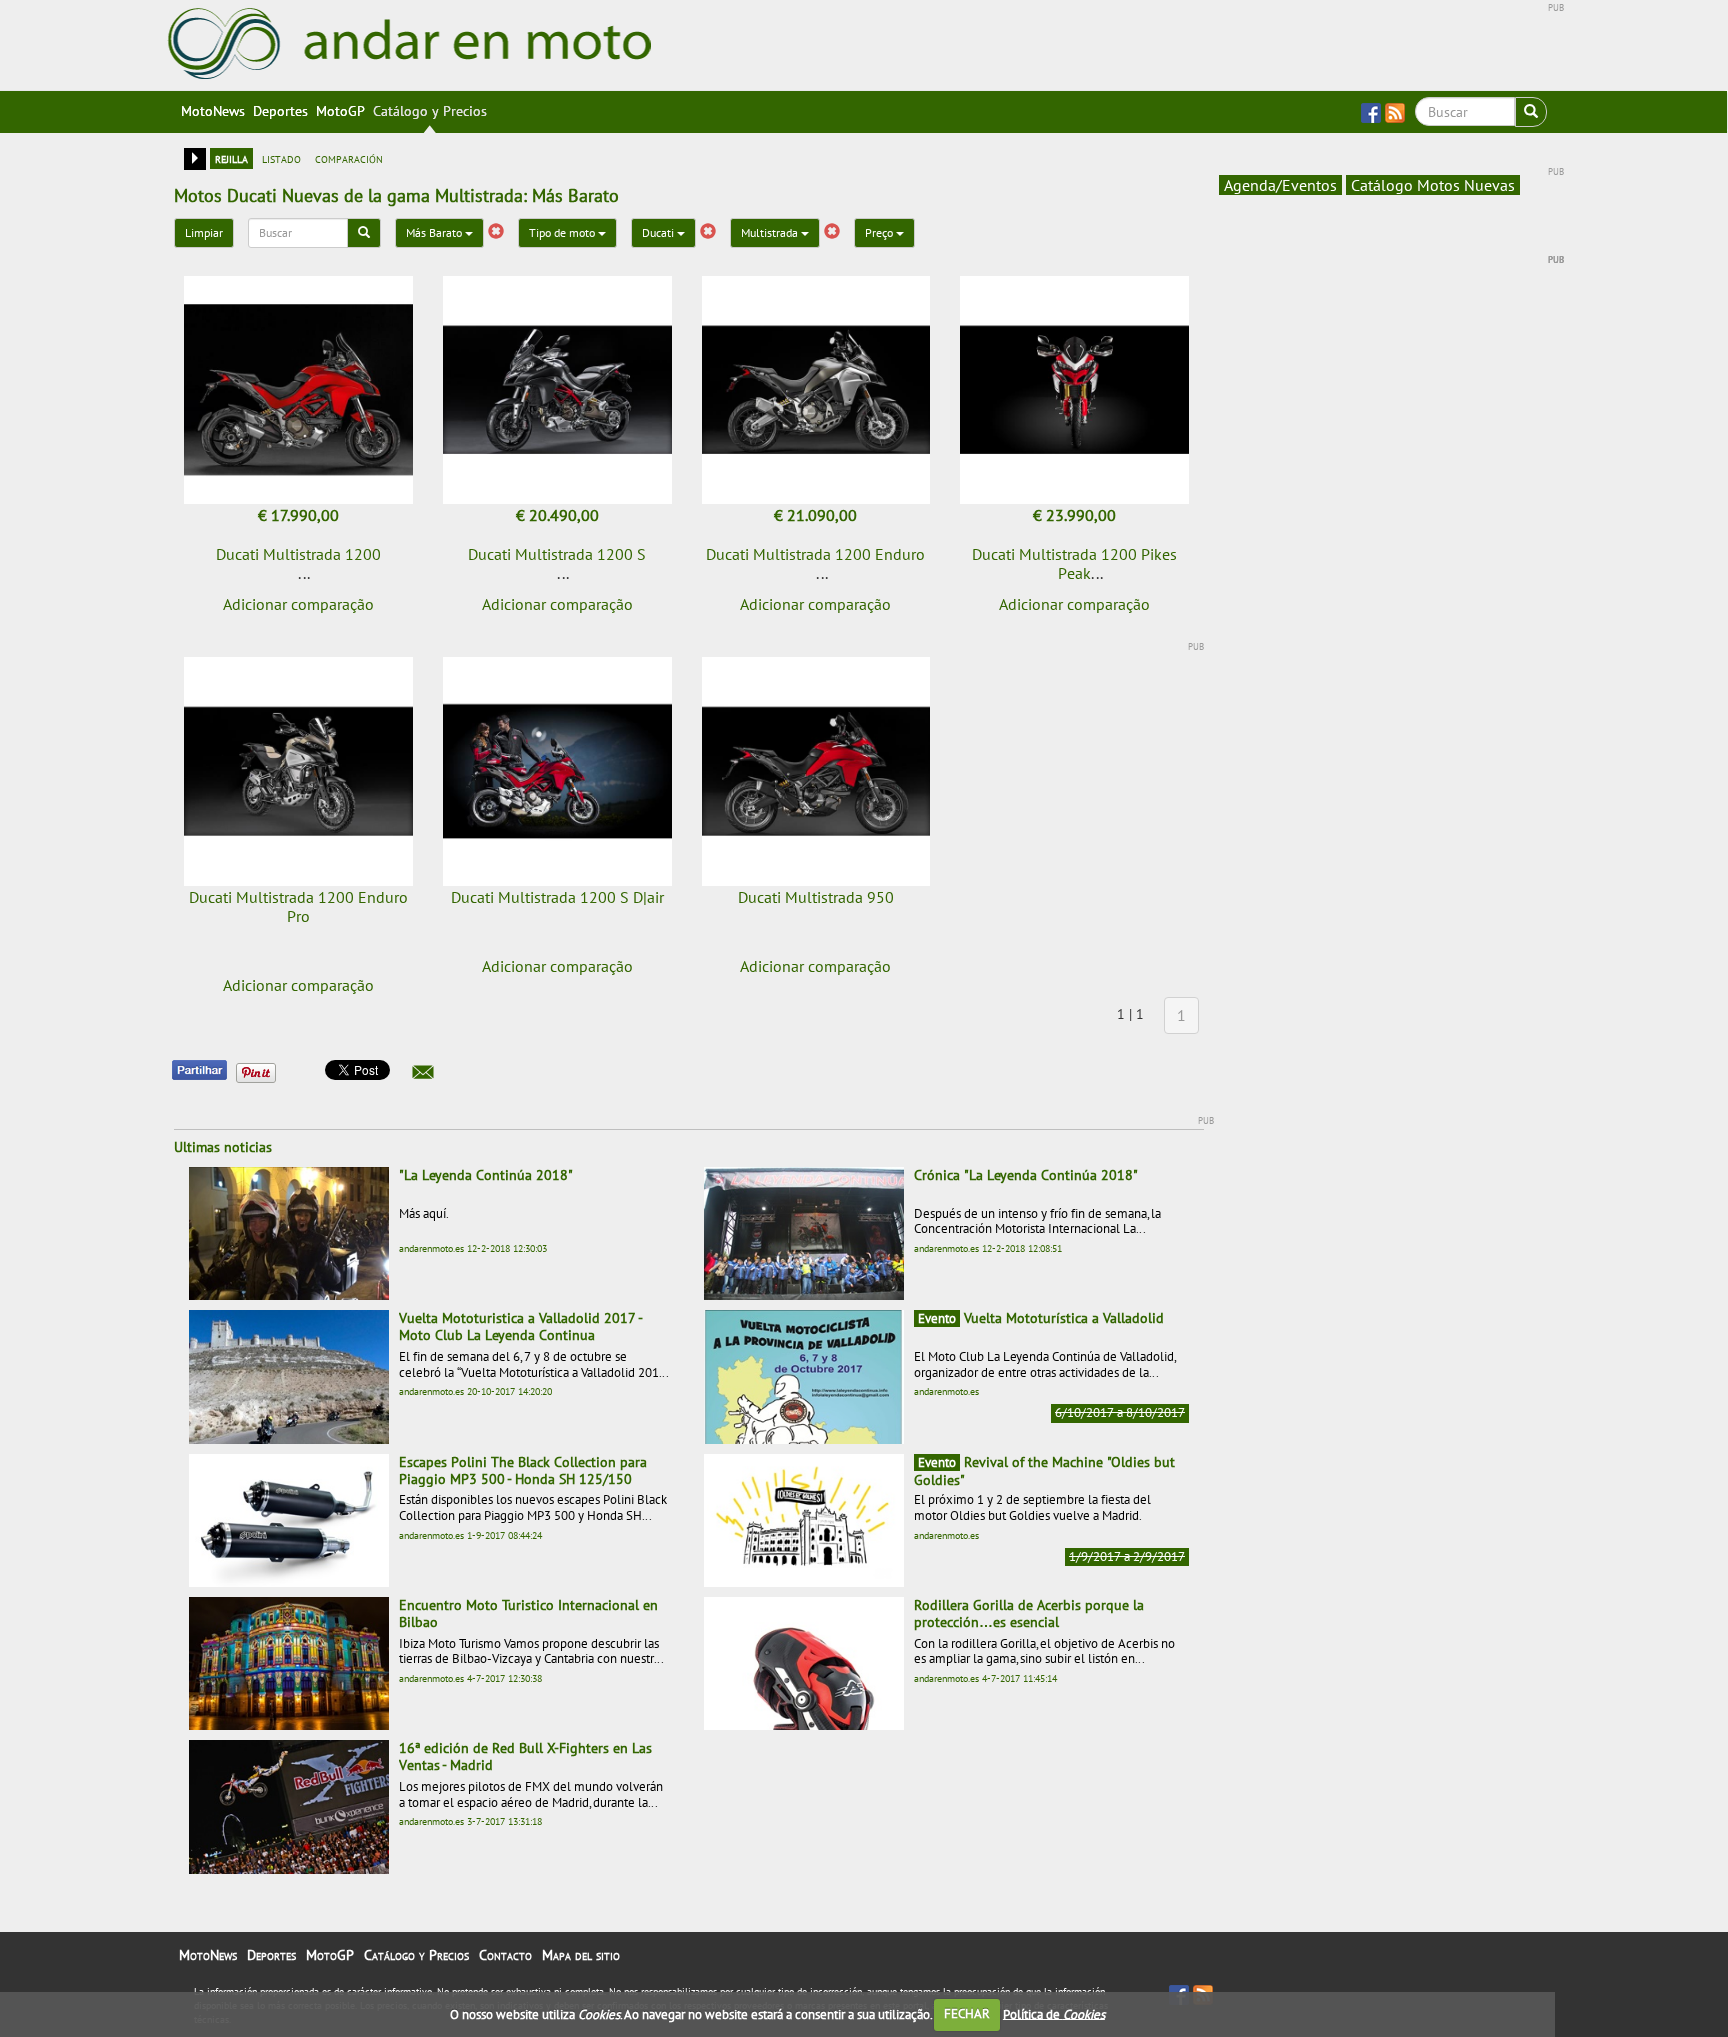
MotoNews (213, 111)
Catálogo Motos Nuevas (1433, 185)
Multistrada (771, 232)
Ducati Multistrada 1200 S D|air (557, 897)
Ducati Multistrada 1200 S (557, 554)
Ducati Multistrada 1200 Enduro (815, 554)
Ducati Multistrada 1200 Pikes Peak (1074, 563)
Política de (1054, 2013)
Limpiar (204, 232)
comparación (349, 158)
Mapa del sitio (581, 1955)
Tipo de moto (563, 232)
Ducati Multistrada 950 (816, 897)
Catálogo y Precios (430, 111)
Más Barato (435, 232)
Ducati (659, 232)
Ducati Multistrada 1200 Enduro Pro (298, 906)
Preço (880, 232)
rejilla (231, 158)
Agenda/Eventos (1280, 185)
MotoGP (340, 111)
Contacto (505, 1955)
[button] (423, 1072)
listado (281, 158)
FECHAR (967, 2013)
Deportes (280, 111)
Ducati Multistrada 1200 (298, 554)
